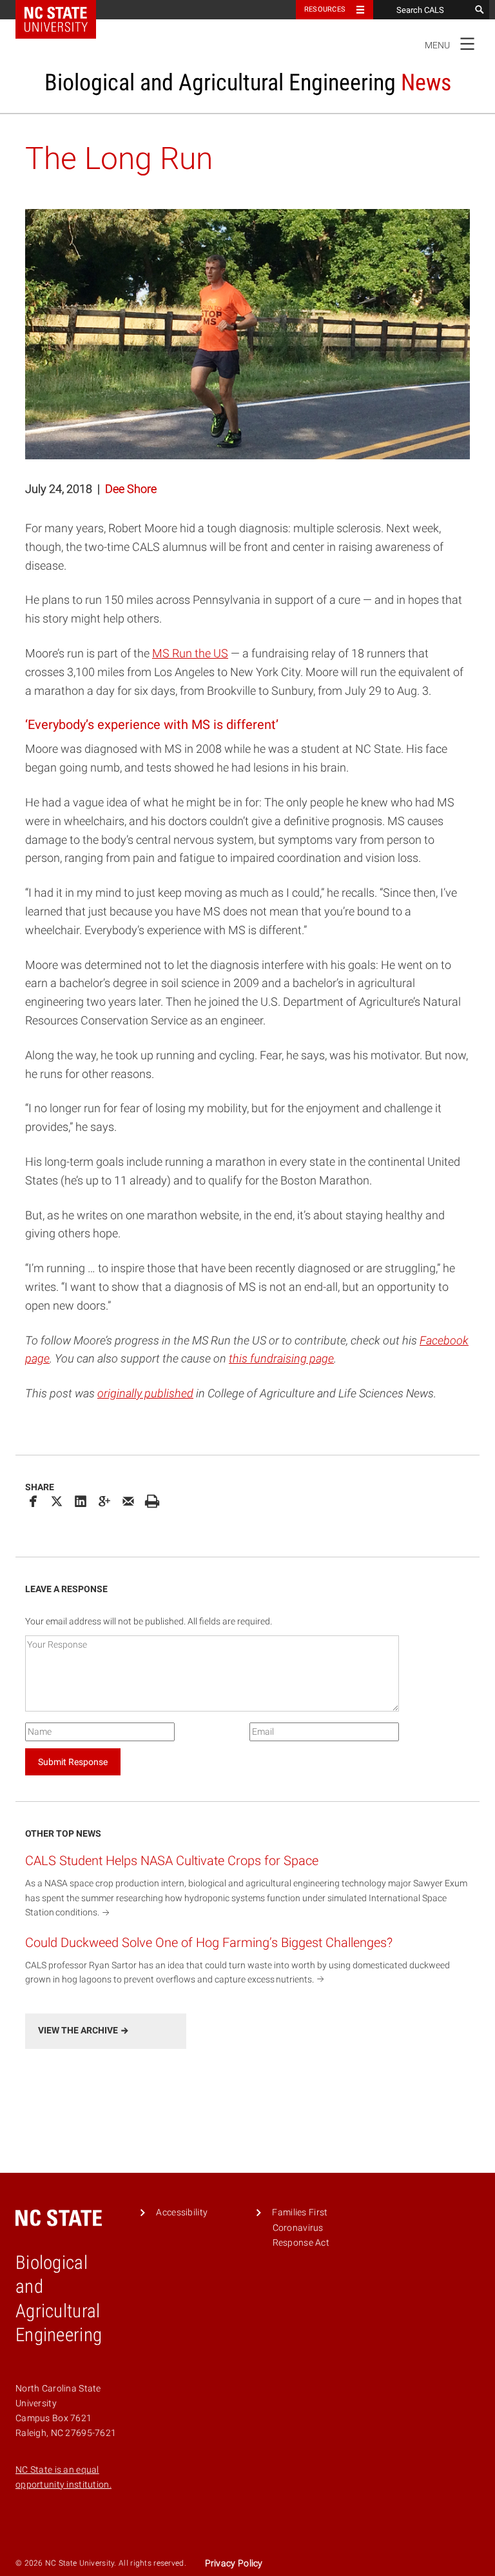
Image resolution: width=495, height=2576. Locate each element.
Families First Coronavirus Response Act (301, 2228)
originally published (145, 1393)
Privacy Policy (234, 2563)
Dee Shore (131, 489)
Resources (325, 9)
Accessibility (182, 2212)
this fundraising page (281, 1358)
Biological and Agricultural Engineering (248, 83)
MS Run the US (190, 653)
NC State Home (64, 10)
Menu (450, 43)
